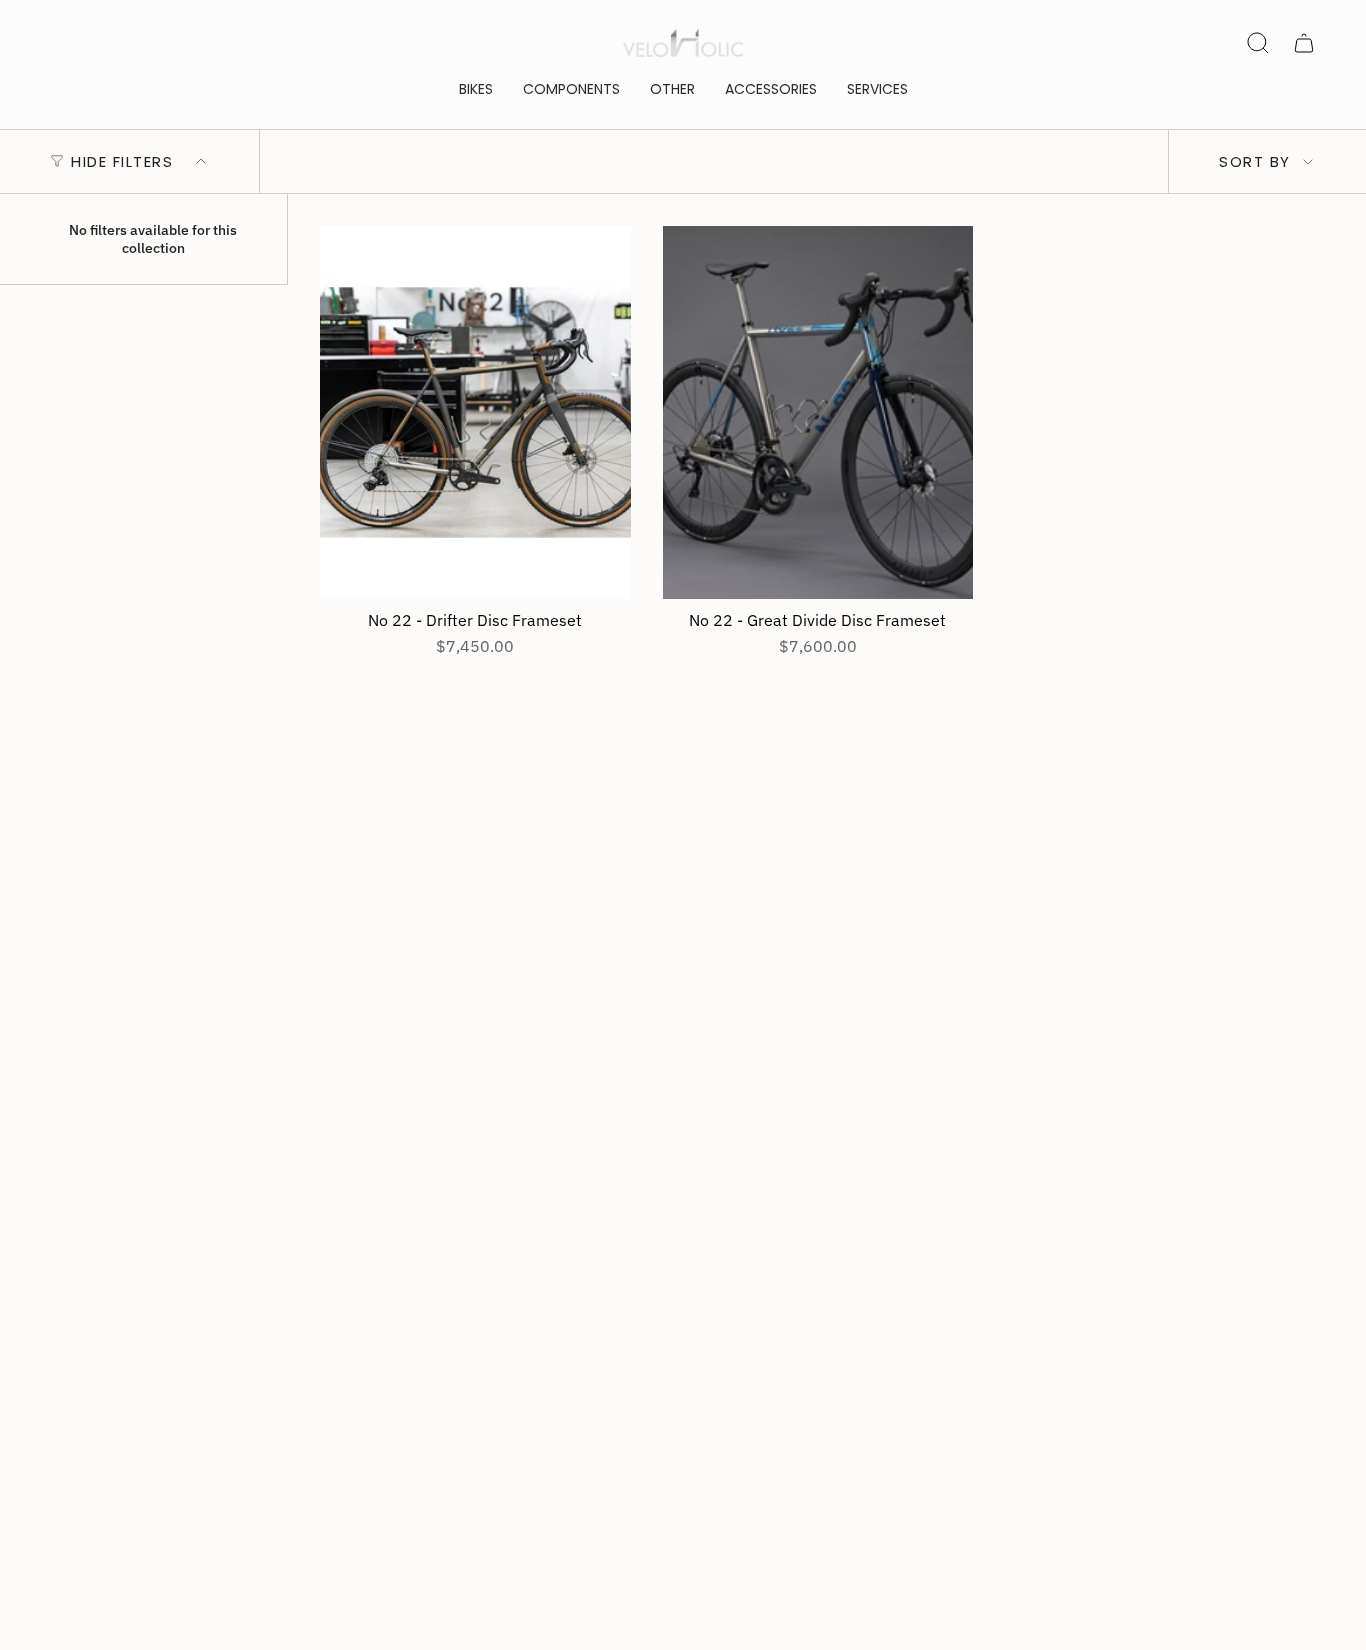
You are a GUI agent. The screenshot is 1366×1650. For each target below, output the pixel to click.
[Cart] (1304, 43)
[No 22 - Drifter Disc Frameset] (475, 412)
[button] (476, 89)
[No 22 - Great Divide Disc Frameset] (818, 412)
